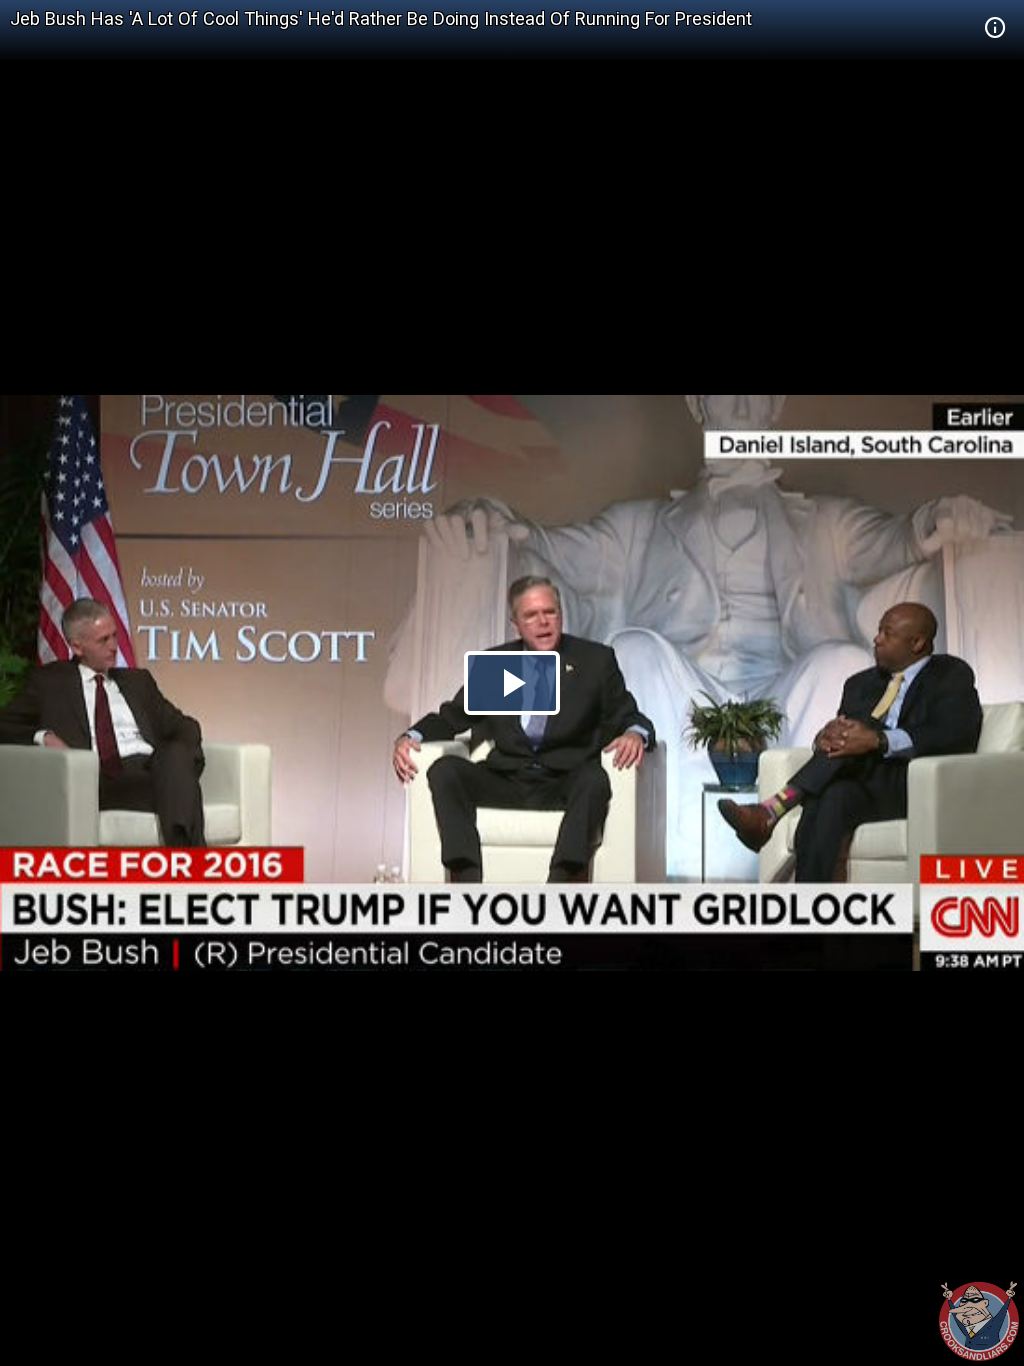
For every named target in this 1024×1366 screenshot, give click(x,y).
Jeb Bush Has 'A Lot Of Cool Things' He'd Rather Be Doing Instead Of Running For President (381, 18)
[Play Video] (512, 683)
